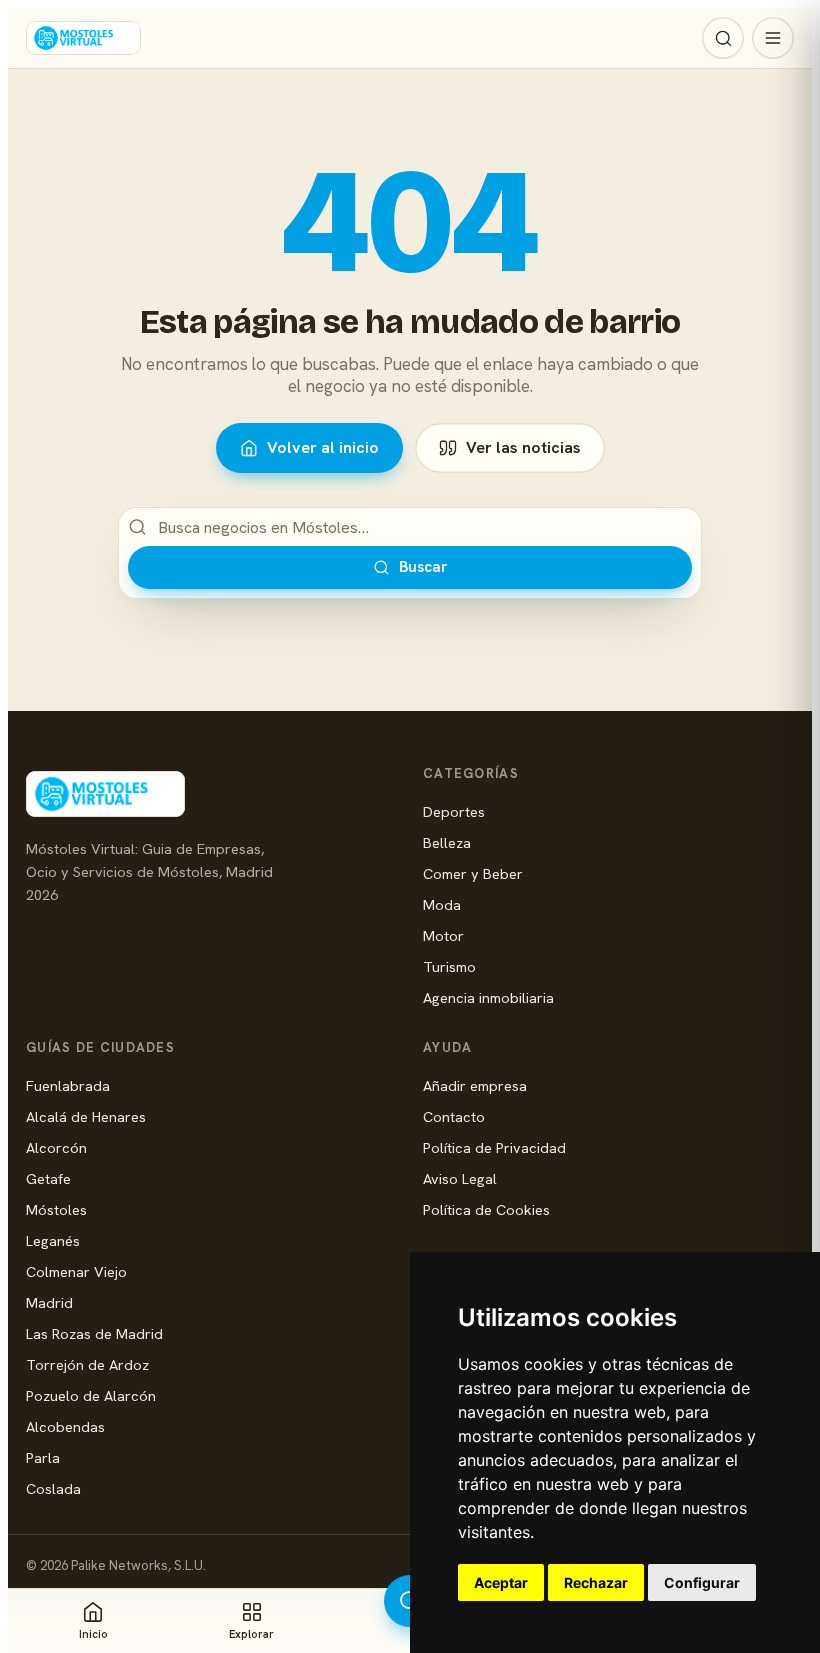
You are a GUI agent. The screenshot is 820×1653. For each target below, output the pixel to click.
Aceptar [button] (501, 1582)
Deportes (454, 811)
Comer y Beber (473, 873)
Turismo (449, 966)
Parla (43, 1457)
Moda (442, 904)
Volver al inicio (323, 447)
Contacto (454, 1116)
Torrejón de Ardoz (87, 1364)
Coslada (53, 1488)
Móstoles (56, 1209)
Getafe (48, 1178)
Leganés (53, 1240)
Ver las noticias (523, 447)
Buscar (423, 567)
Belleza (447, 842)
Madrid (49, 1302)
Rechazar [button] (596, 1582)
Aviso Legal (460, 1178)
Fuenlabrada (68, 1085)
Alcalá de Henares (86, 1116)
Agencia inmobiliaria (488, 997)
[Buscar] (723, 38)
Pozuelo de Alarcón (91, 1395)
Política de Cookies (486, 1209)
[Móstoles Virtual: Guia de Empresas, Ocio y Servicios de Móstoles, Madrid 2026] (83, 38)
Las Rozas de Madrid (94, 1333)
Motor (443, 935)
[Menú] (773, 38)
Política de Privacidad (494, 1147)
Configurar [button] (702, 1582)
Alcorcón (56, 1147)
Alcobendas (65, 1426)
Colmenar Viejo (76, 1271)
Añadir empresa (475, 1085)
